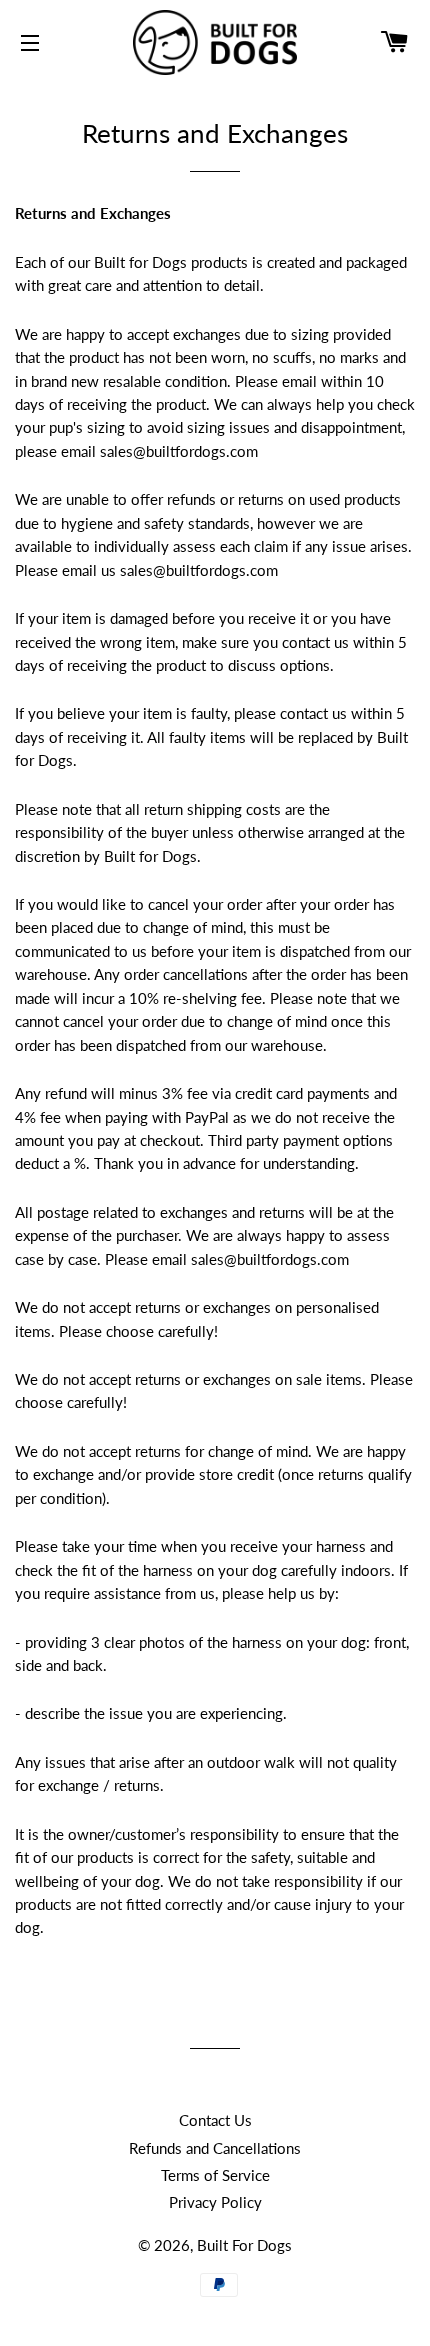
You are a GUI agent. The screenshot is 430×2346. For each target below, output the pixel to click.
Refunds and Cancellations (215, 2148)
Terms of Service (215, 2175)
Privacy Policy (215, 2202)
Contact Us (215, 2120)
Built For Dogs (244, 2245)
